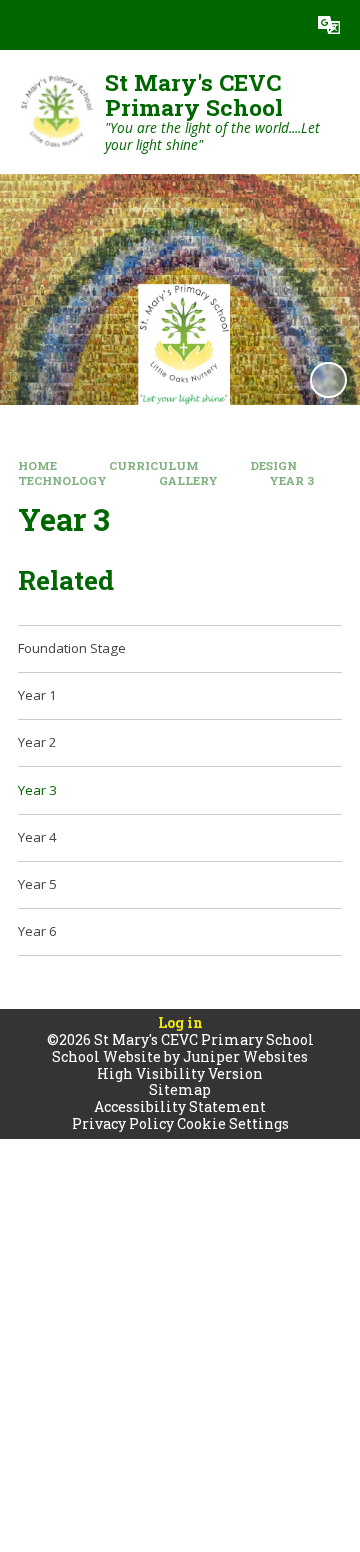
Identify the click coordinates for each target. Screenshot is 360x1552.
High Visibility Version (180, 1073)
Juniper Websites (245, 1056)
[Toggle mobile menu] (25, 25)
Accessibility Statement (180, 1106)
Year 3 (291, 480)
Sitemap (180, 1089)
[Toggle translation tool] (329, 25)
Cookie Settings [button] (233, 1123)
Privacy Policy (123, 1123)
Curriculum (154, 465)
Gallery (188, 480)
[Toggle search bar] (279, 25)
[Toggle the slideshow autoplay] (328, 380)
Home (37, 465)
